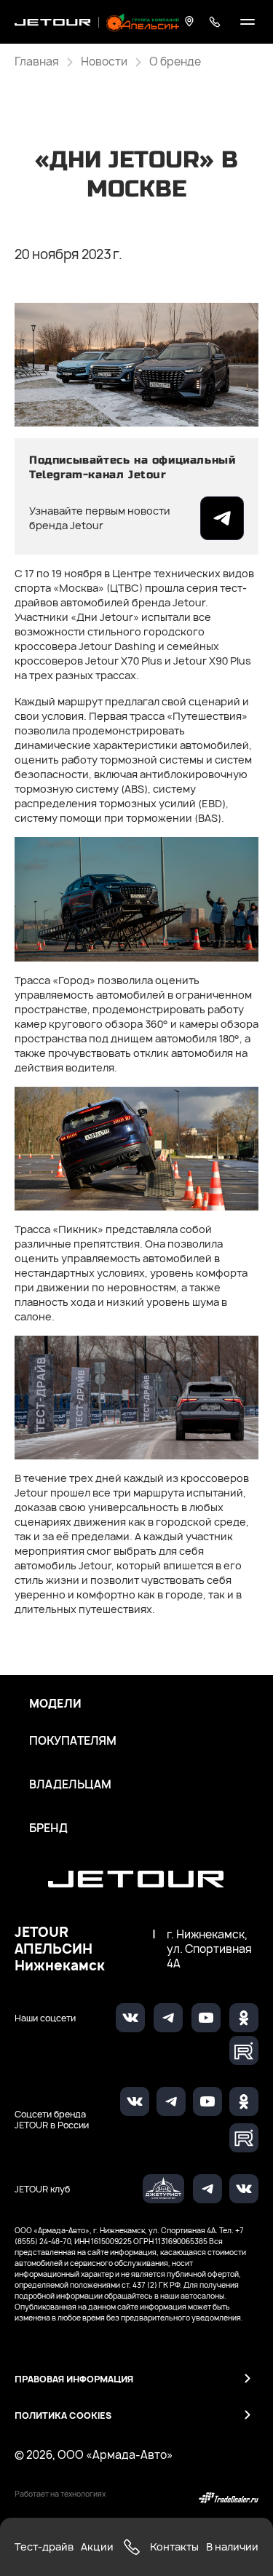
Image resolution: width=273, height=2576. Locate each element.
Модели (55, 1704)
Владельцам (70, 1785)
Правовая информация (74, 2379)
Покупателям (73, 1741)
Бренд (48, 1828)
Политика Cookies (63, 2416)
